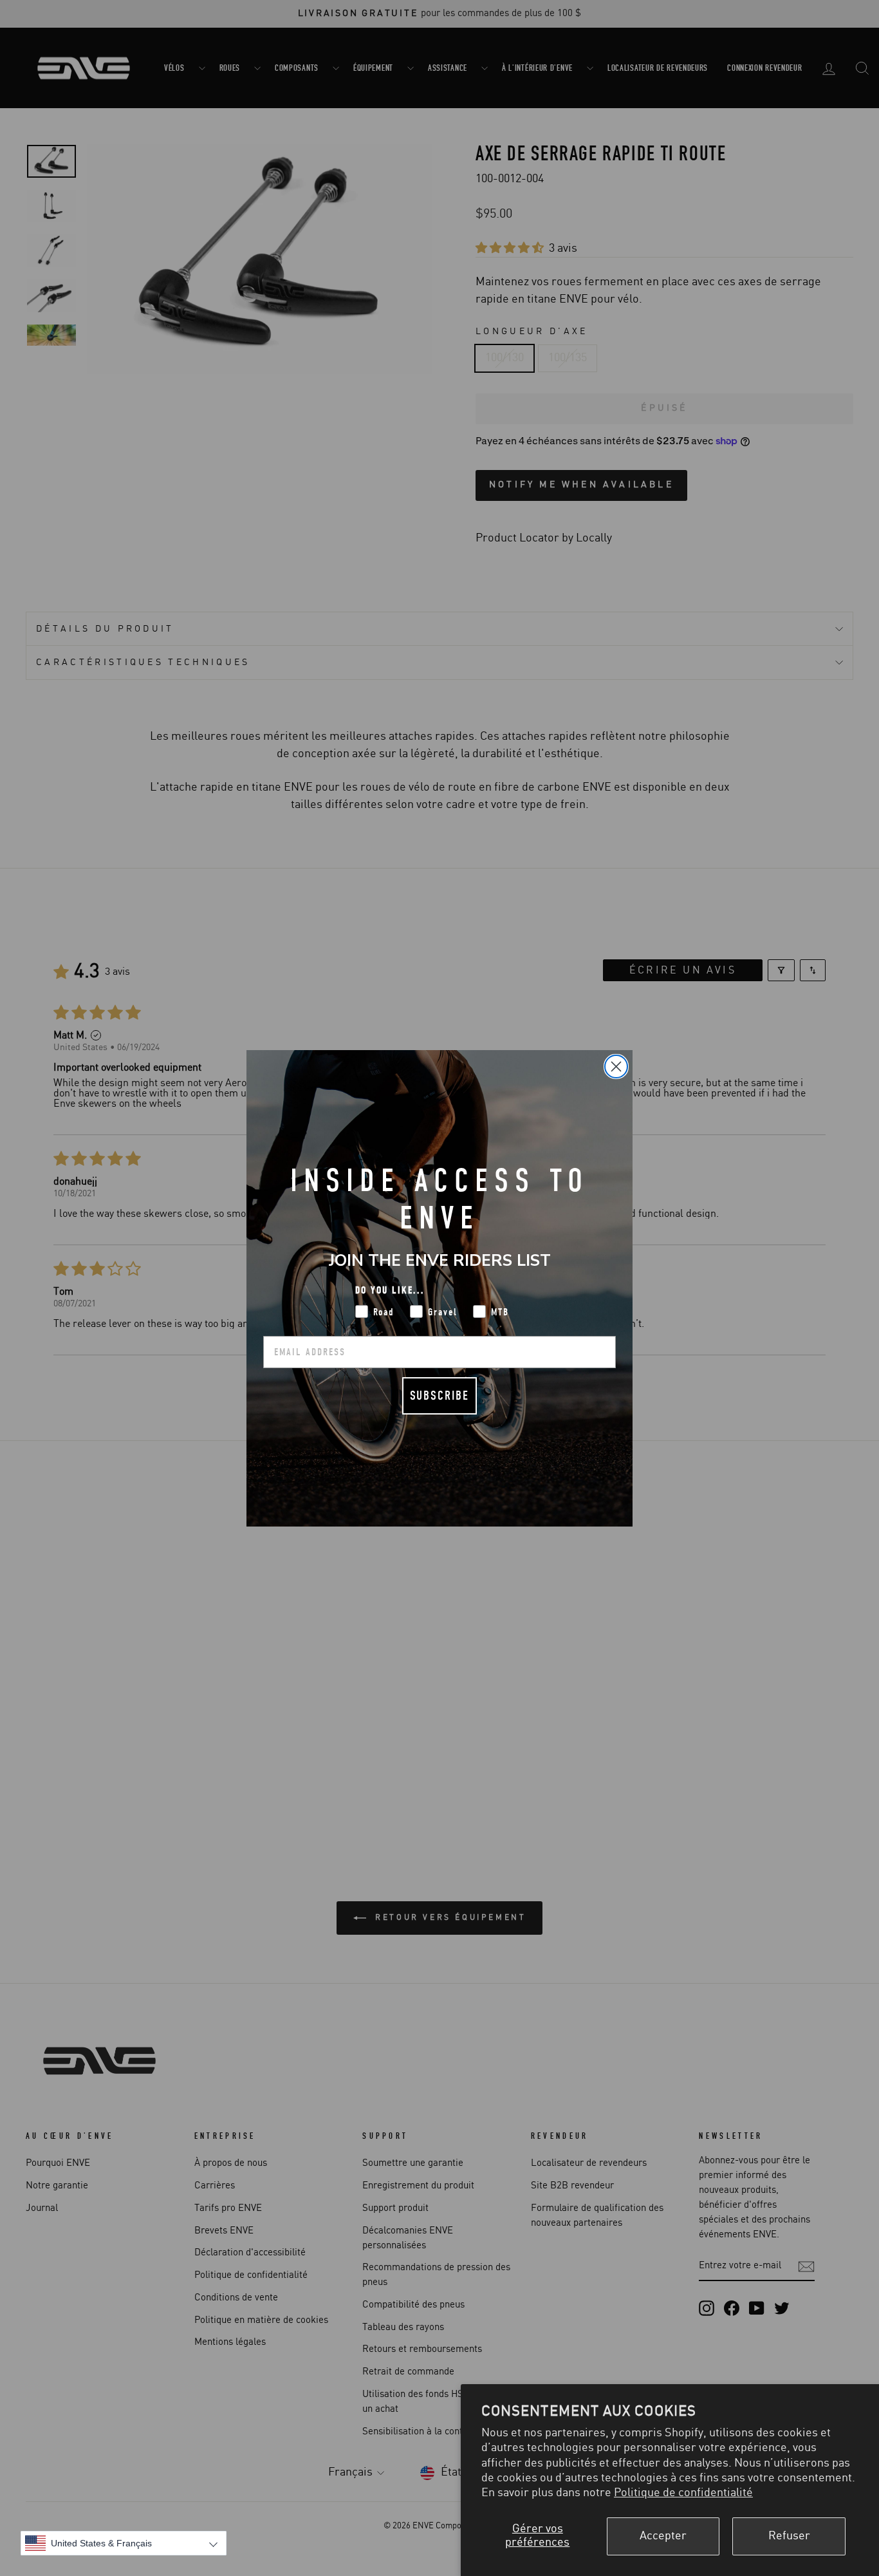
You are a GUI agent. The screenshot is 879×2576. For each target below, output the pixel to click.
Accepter (663, 2536)
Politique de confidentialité (683, 2493)
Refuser (789, 2536)
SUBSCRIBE (439, 1396)
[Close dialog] (616, 1067)
